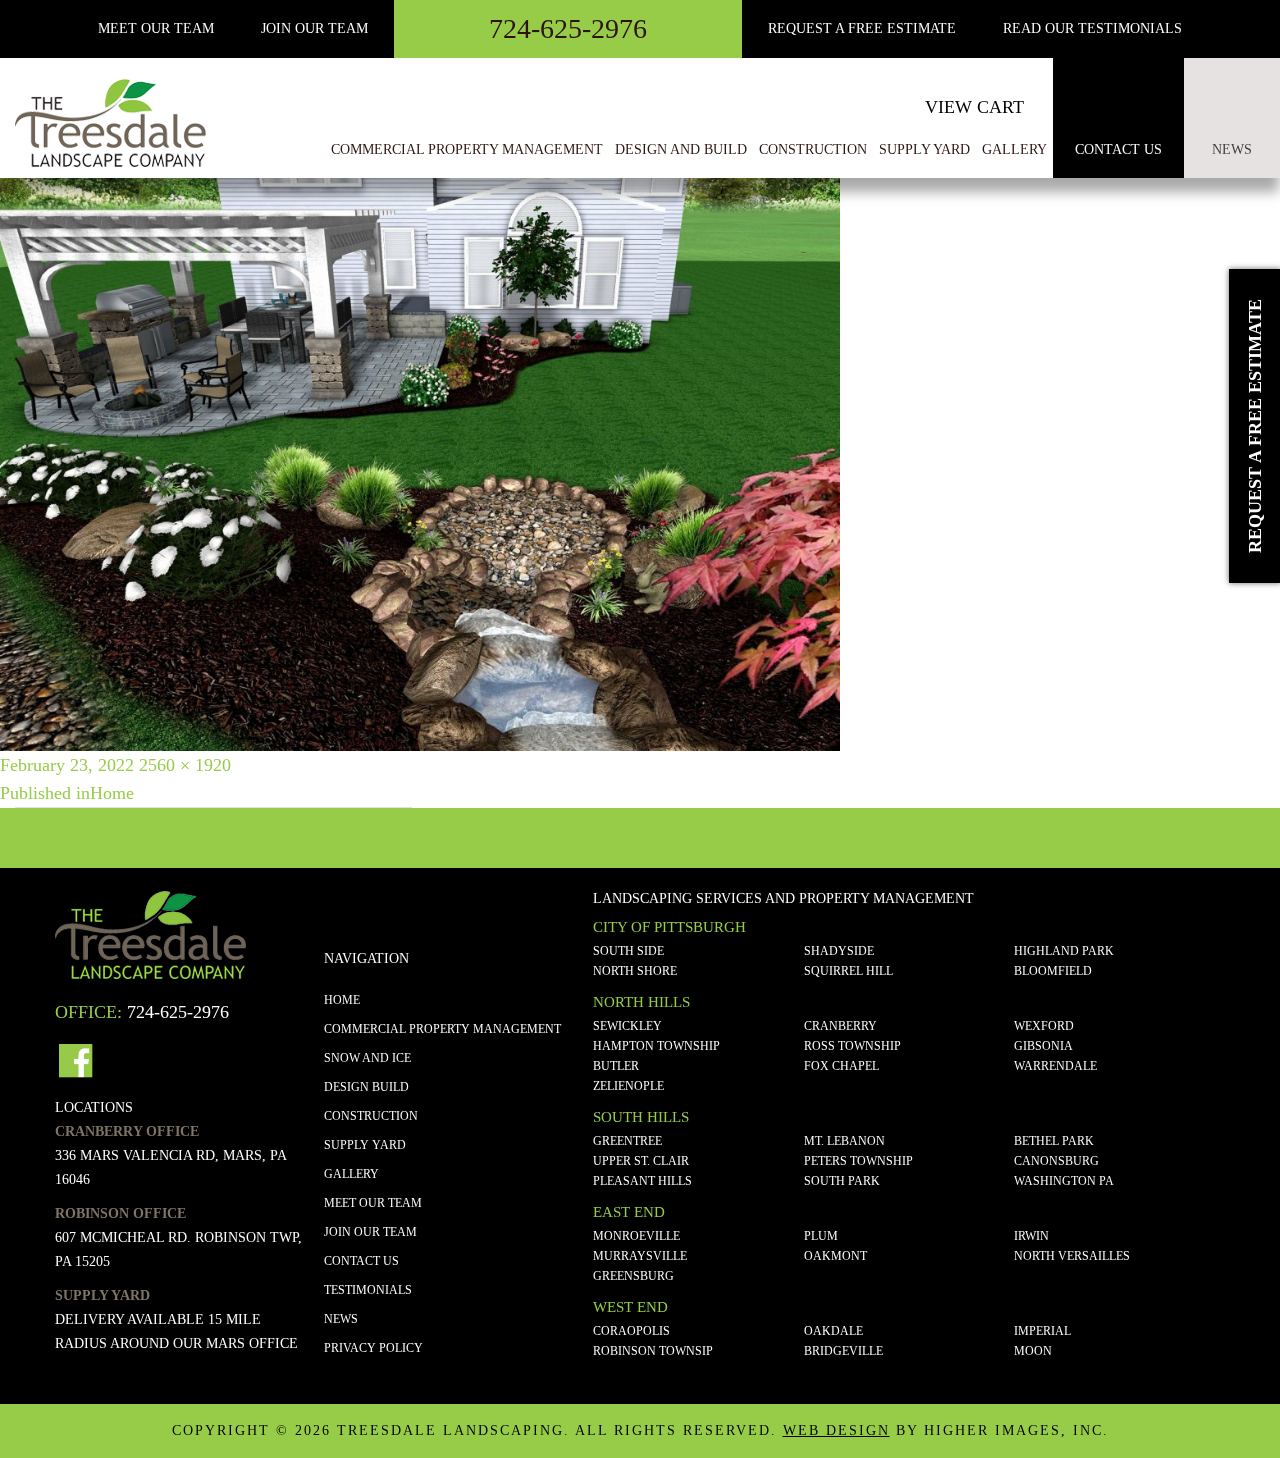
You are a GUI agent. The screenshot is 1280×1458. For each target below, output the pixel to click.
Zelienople (628, 1086)
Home (342, 1000)
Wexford (1044, 1026)
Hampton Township (656, 1046)
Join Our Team (314, 28)
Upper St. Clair (641, 1161)
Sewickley (627, 1026)
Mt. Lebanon (844, 1141)
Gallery (351, 1174)
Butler (616, 1066)
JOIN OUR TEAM (370, 1232)
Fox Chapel (841, 1066)
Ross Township (852, 1046)
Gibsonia (1043, 1046)
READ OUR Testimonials (1092, 28)
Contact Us (1118, 149)
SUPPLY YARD (365, 1145)
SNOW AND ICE (367, 1058)
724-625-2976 (568, 28)
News (1232, 149)
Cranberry (840, 1026)
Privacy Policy (373, 1348)
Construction (813, 149)
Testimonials (368, 1290)
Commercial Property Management (467, 149)
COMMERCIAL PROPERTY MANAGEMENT (442, 1029)
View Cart (974, 107)
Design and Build (681, 149)
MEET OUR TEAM (156, 28)
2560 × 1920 (185, 765)
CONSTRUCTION (371, 1116)
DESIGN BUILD (366, 1087)
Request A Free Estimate (862, 28)
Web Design (836, 1430)
